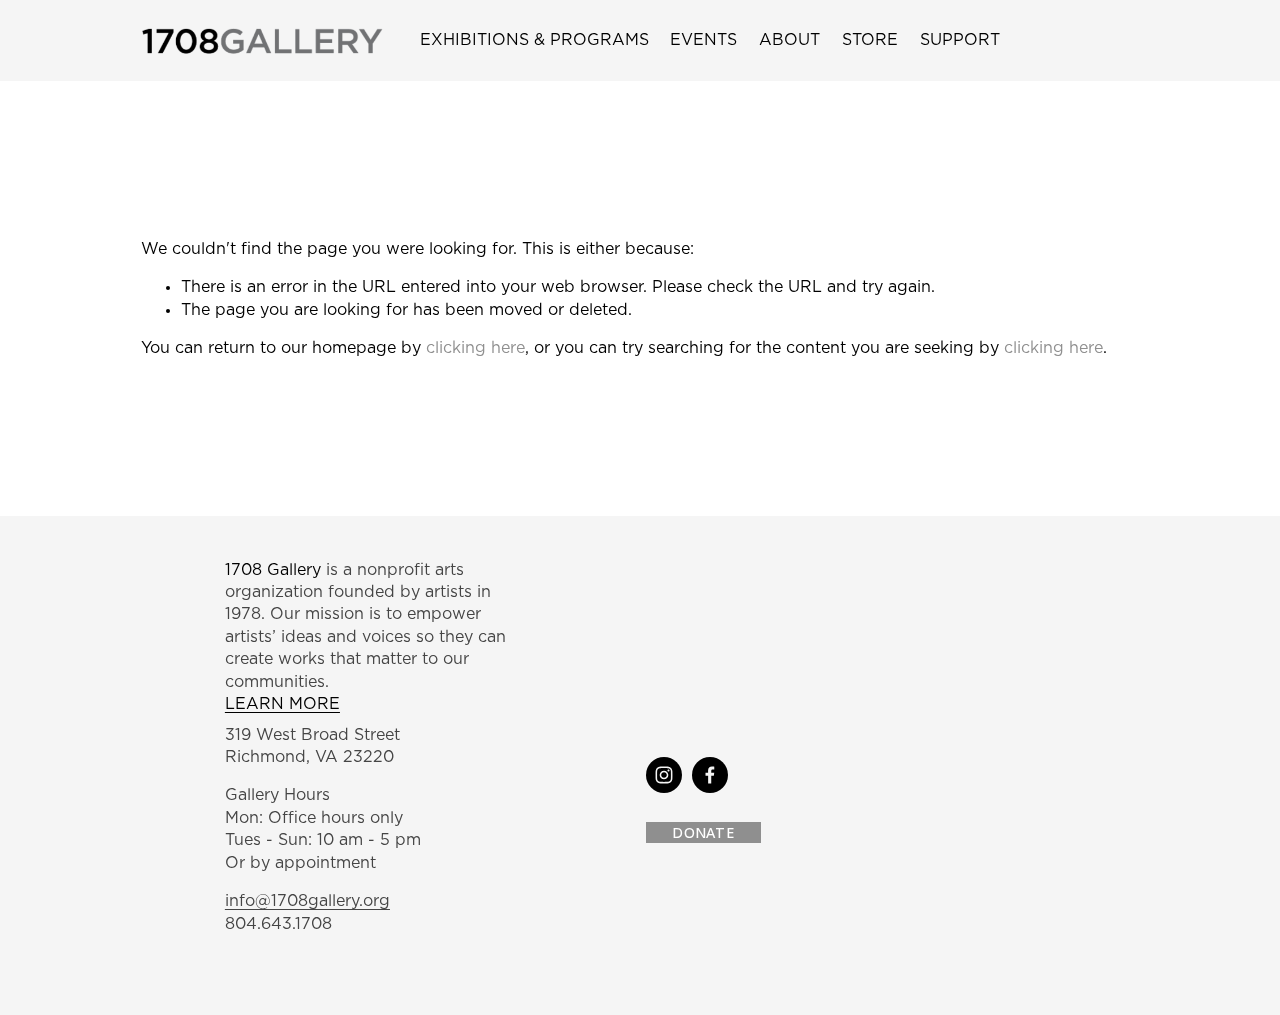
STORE (870, 40)
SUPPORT (960, 40)
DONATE (703, 832)
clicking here (475, 348)
